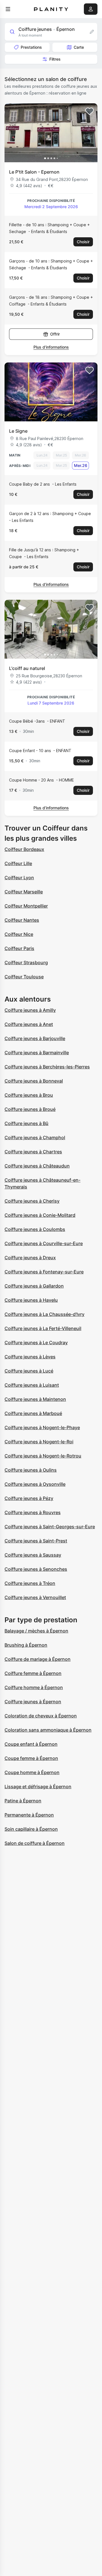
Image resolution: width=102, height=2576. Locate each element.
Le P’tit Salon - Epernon (34, 172)
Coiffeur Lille (18, 863)
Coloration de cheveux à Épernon (41, 1716)
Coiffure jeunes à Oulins (31, 1470)
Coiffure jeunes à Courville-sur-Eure (44, 1243)
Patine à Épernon (23, 1801)
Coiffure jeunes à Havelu (31, 1300)
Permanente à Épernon (29, 1815)
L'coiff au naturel (27, 668)
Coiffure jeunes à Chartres (33, 1152)
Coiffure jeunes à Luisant (32, 1385)
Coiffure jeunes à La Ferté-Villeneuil (43, 1328)
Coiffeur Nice (19, 934)
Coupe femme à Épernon (31, 1758)
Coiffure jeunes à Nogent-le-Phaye (42, 1427)
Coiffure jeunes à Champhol (35, 1137)
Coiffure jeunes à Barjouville (35, 1038)
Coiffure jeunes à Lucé (29, 1371)
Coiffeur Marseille (24, 892)
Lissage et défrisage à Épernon (38, 1787)
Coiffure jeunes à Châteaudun (37, 1166)
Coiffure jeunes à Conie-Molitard (40, 1215)
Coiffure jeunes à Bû (26, 1123)
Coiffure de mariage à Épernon (38, 1659)
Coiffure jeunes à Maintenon (35, 1399)
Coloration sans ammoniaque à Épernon (48, 1730)
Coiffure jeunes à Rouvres (33, 1512)
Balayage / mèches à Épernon (36, 1631)
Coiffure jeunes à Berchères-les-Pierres (47, 1067)
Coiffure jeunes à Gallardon (34, 1286)
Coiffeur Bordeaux (24, 849)
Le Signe (18, 431)
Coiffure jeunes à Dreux (30, 1258)
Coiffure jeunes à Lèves (30, 1357)
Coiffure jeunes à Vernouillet (35, 1597)
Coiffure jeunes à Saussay (33, 1555)
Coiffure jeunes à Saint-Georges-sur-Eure (50, 1527)
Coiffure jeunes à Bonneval (34, 1081)
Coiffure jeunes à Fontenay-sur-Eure (44, 1272)
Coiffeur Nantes (22, 920)
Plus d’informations (51, 347)
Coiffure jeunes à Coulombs (35, 1229)
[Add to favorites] (90, 111)
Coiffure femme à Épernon (33, 1673)
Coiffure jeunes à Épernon (33, 1702)
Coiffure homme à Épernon (34, 1687)
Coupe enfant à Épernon (31, 1744)
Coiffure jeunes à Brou (29, 1095)
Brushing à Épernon (26, 1645)
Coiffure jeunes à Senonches (36, 1569)
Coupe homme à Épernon (32, 1772)
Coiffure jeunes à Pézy (29, 1498)
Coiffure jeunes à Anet (29, 1024)
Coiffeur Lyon (19, 878)
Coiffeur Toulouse (24, 977)
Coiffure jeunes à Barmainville (37, 1053)
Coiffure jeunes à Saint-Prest (36, 1541)
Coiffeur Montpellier (26, 906)
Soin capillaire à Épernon (31, 1829)
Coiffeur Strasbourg (26, 962)
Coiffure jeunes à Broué (30, 1109)
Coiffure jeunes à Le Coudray (36, 1343)
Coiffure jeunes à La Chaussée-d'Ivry (44, 1314)
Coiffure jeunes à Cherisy (32, 1201)
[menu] (8, 9)
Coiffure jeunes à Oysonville (35, 1484)
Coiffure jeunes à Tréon (30, 1583)
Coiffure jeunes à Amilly (30, 1010)
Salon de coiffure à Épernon (35, 1843)
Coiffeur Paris (19, 948)
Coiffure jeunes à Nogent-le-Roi (39, 1442)
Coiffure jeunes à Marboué (33, 1413)
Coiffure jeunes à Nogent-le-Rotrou (43, 1456)
